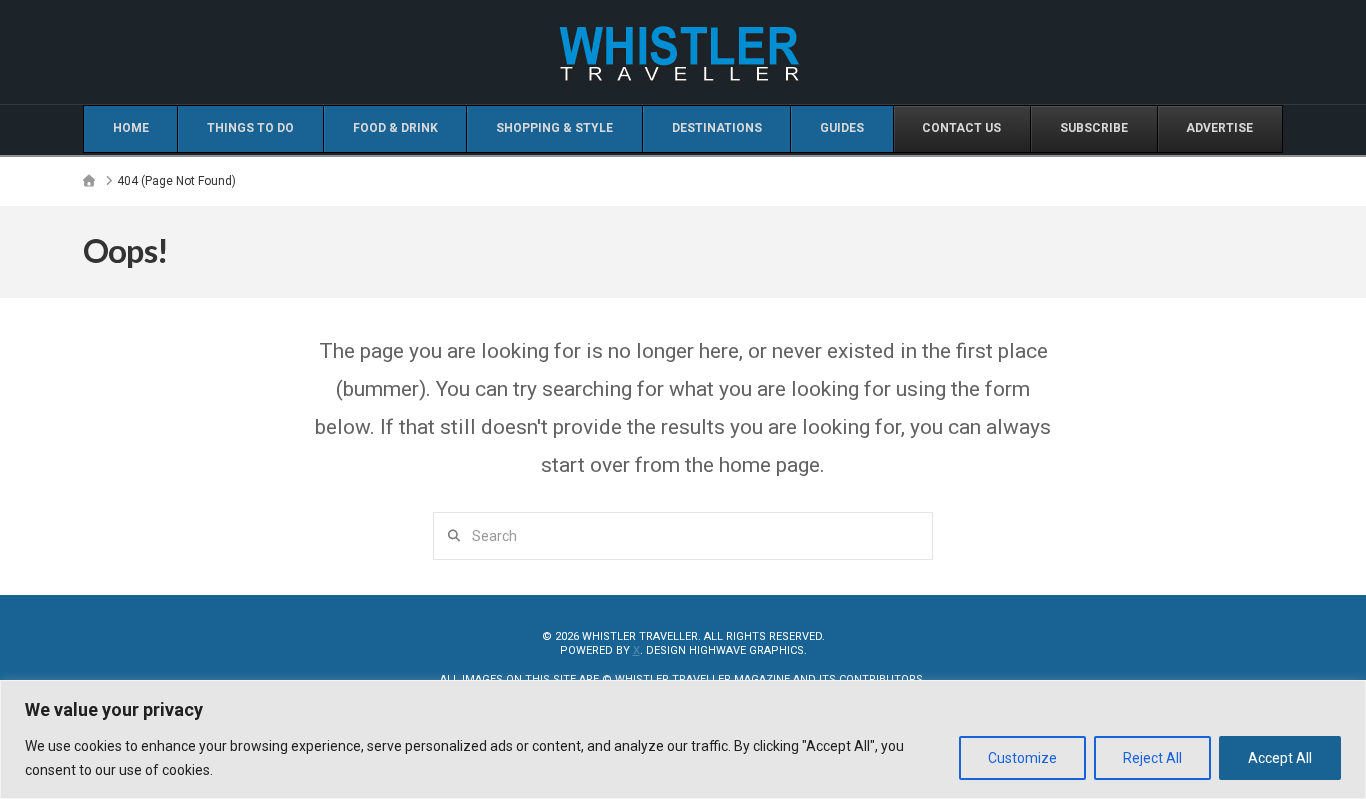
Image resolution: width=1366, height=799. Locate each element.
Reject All (1152, 758)
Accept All (1280, 758)
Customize (1022, 758)
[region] (683, 739)
